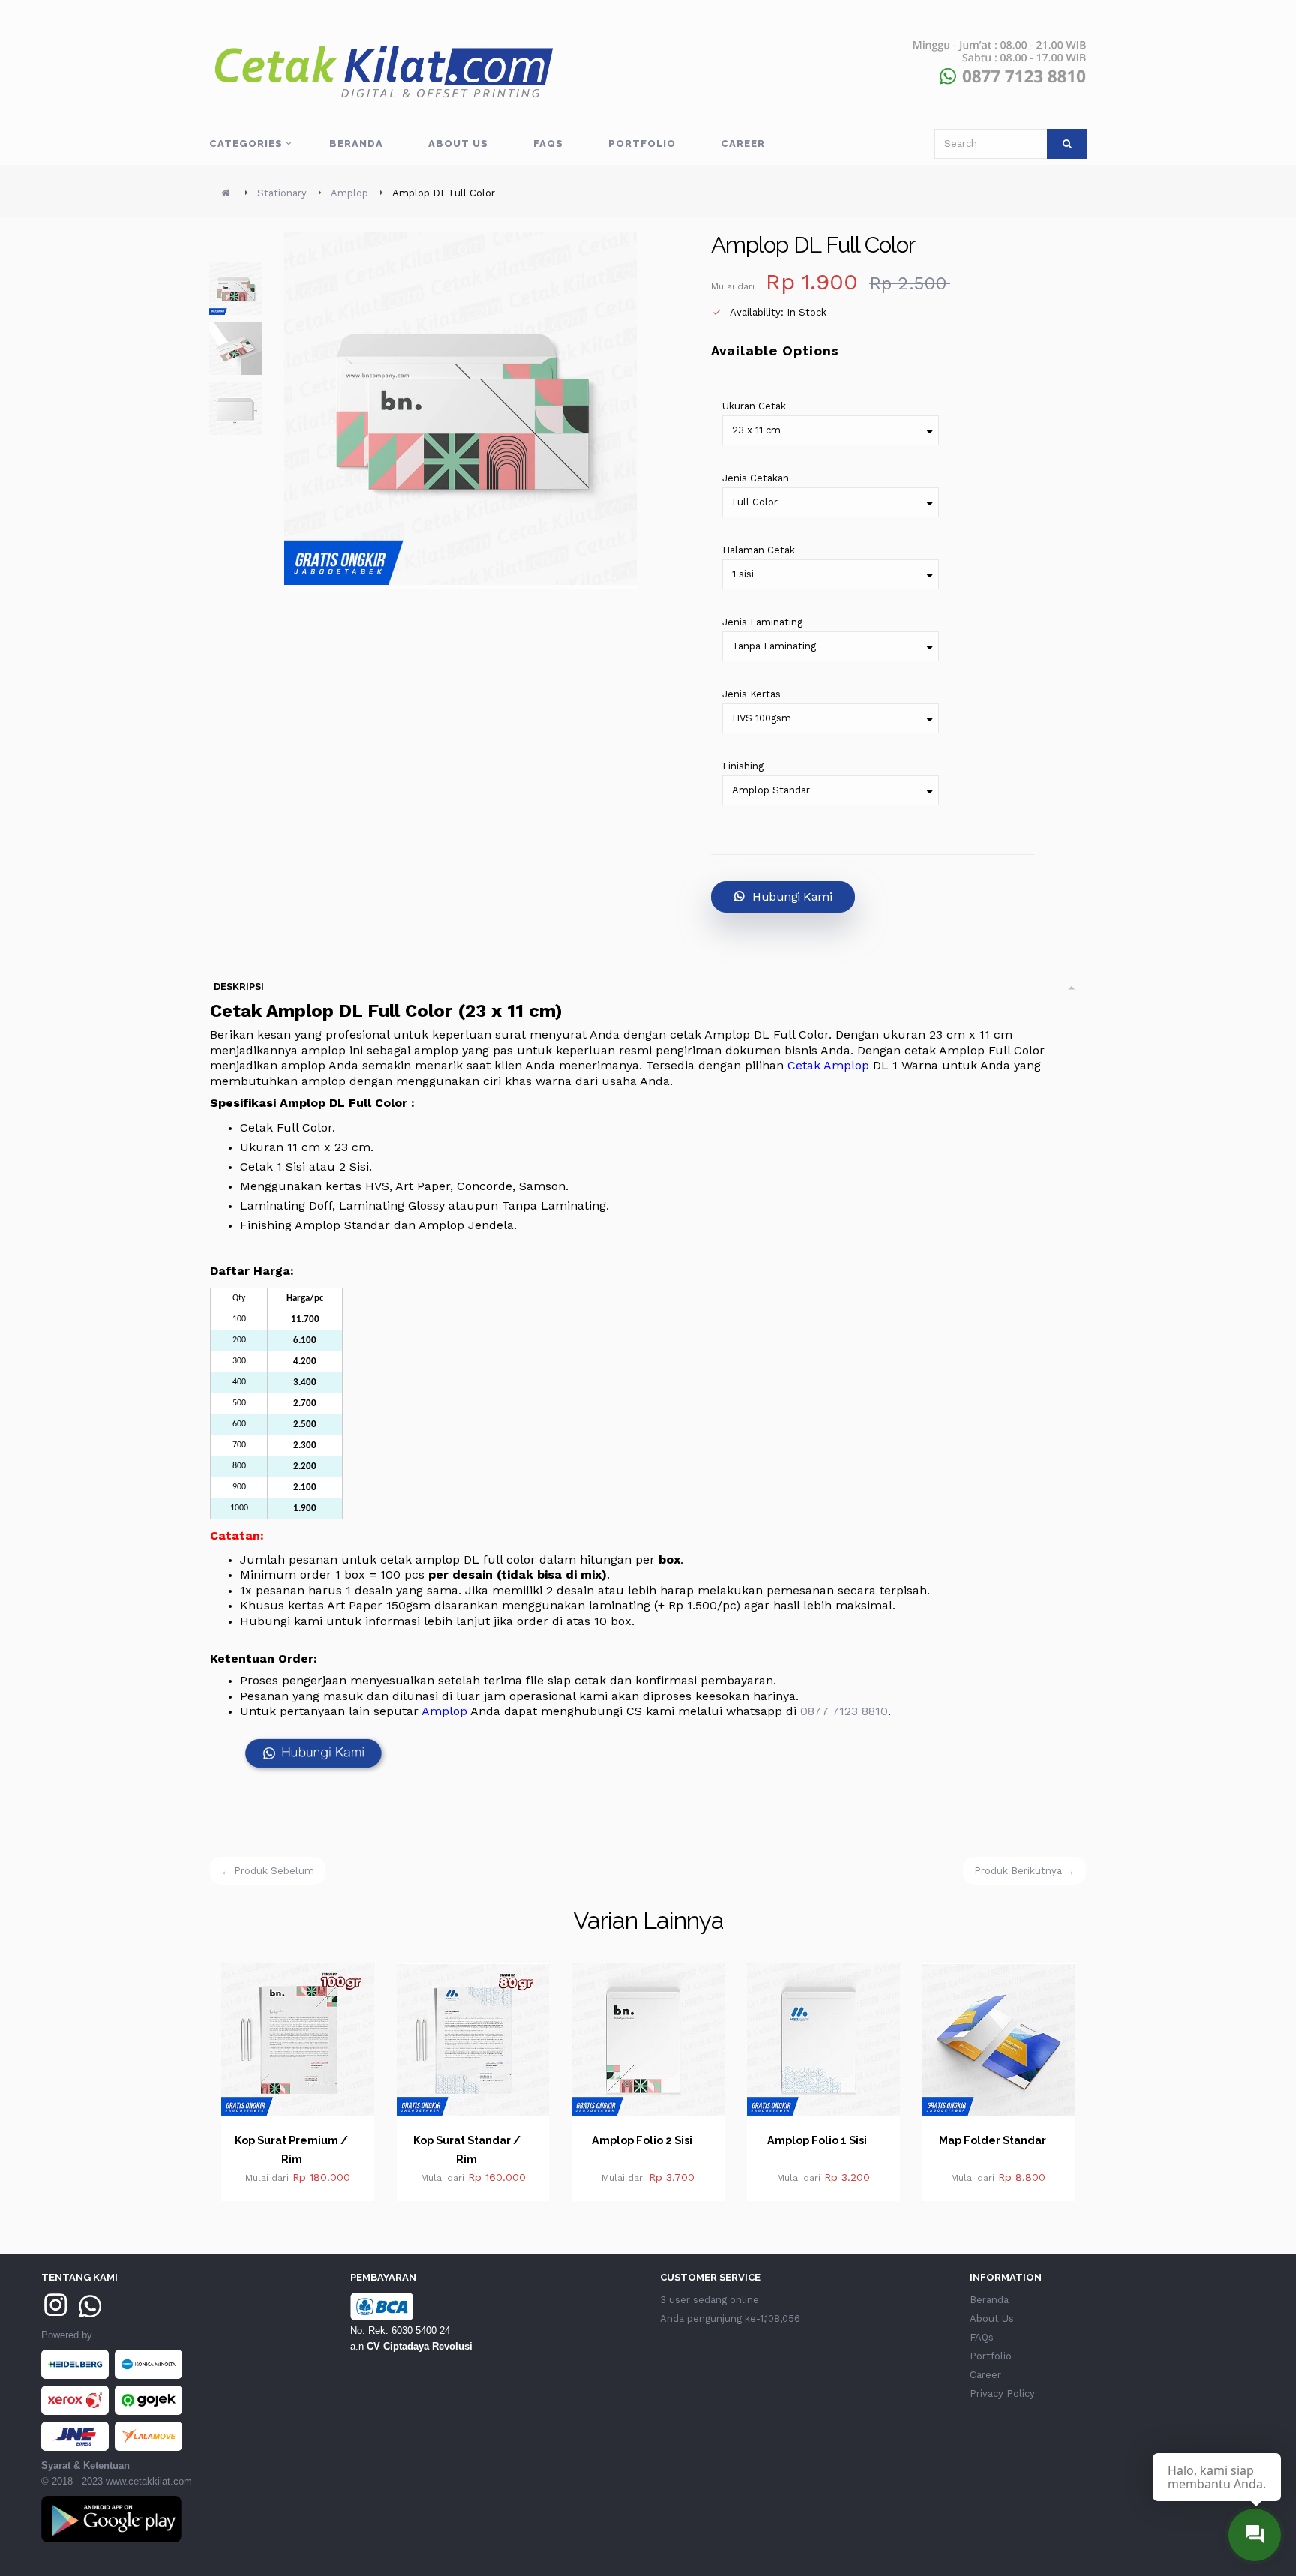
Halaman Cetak (759, 550)
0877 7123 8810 (844, 1711)
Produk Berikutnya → (1024, 1871)
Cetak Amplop (828, 1065)
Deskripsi (239, 987)
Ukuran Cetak (754, 406)
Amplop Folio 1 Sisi (663, 2140)
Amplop (444, 1711)
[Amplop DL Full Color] (235, 289)
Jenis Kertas (751, 694)
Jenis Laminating (762, 622)
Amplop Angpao (1013, 2140)
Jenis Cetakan (756, 478)
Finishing (743, 766)
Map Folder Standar (837, 2140)
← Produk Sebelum (268, 1871)
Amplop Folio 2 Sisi (487, 2140)
